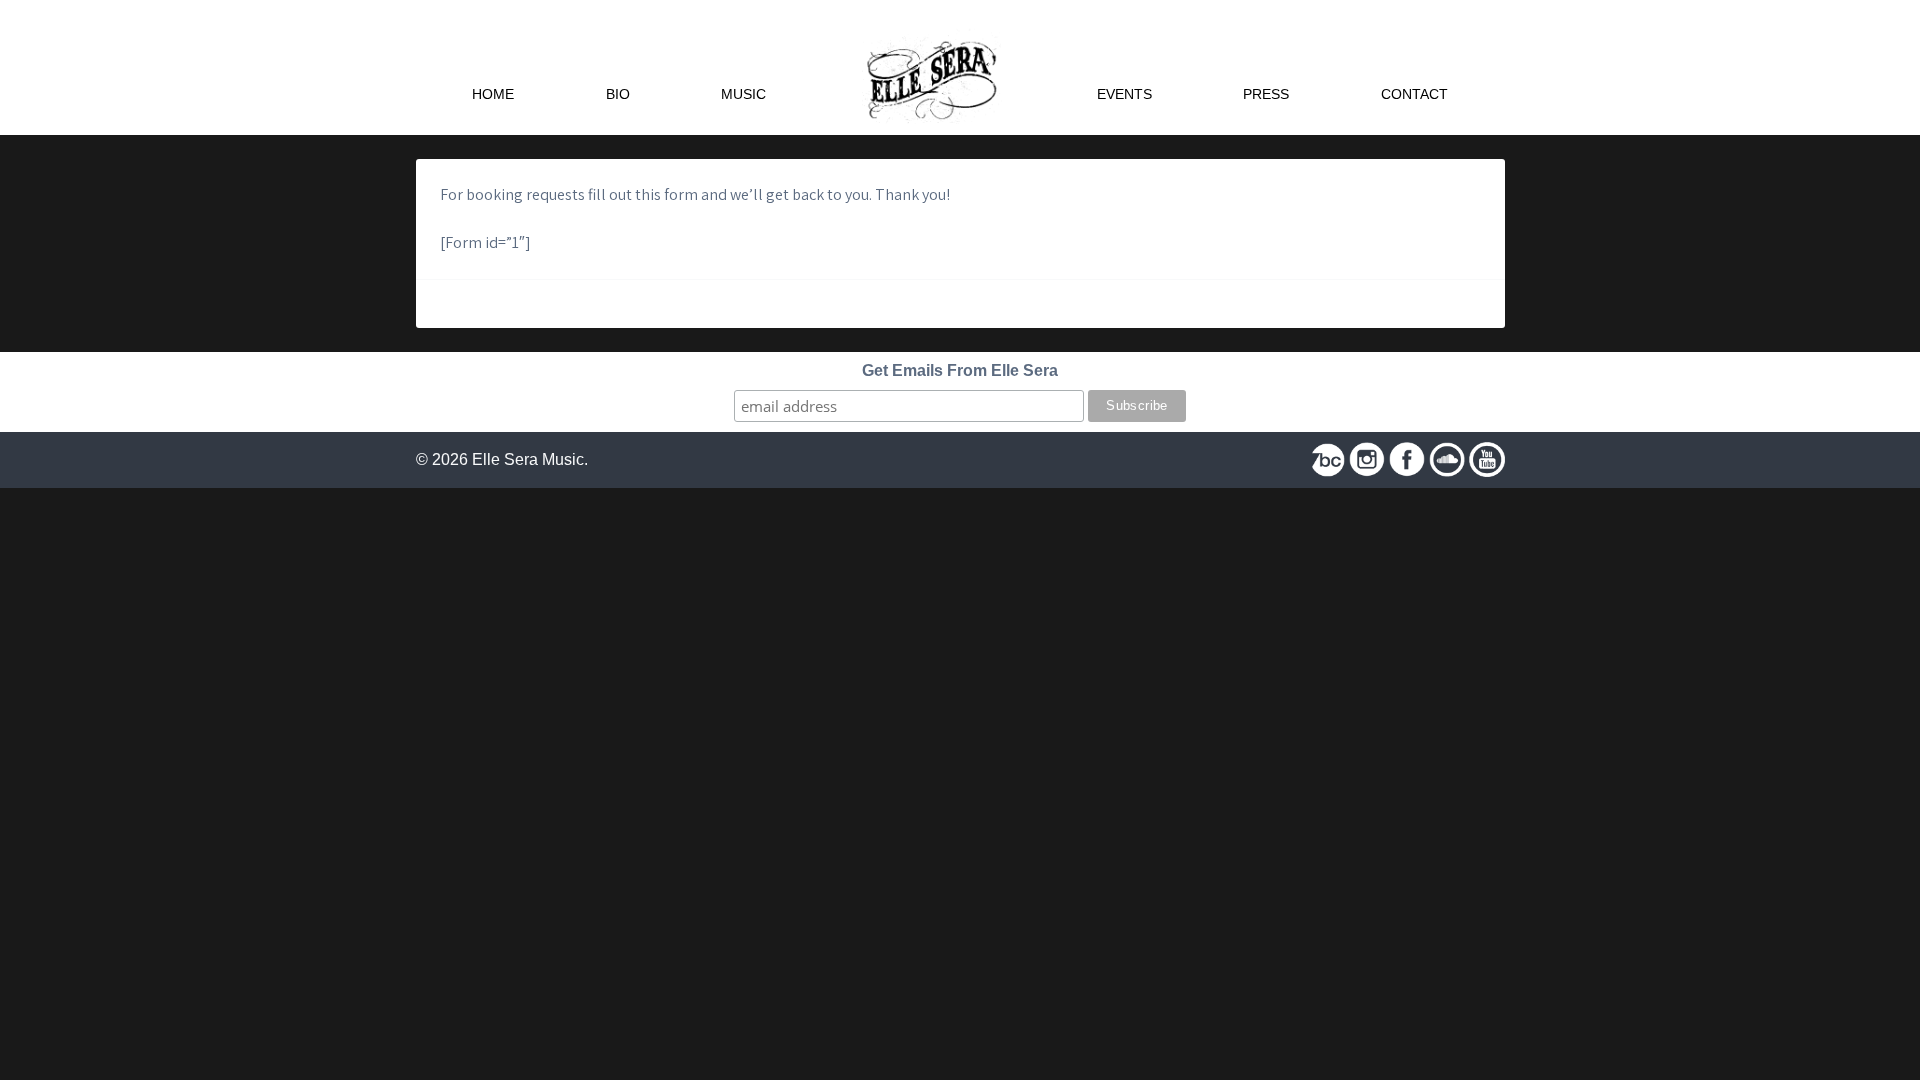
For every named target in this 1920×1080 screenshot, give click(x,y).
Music (743, 94)
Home (493, 94)
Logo (932, 67)
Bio (618, 94)
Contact (1414, 94)
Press (1266, 94)
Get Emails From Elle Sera (960, 370)
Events (1124, 94)
